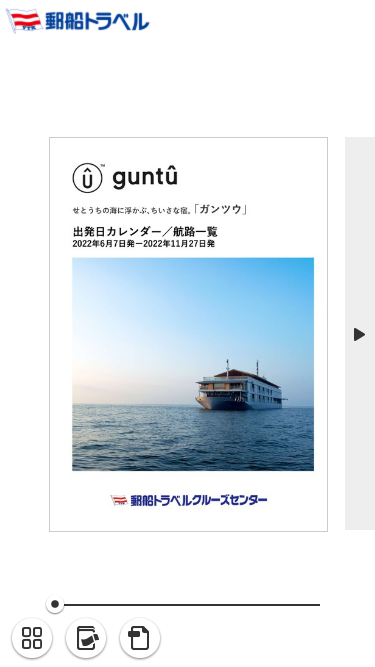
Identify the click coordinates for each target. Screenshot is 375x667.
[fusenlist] (86, 639)
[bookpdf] (140, 639)
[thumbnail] (32, 639)
